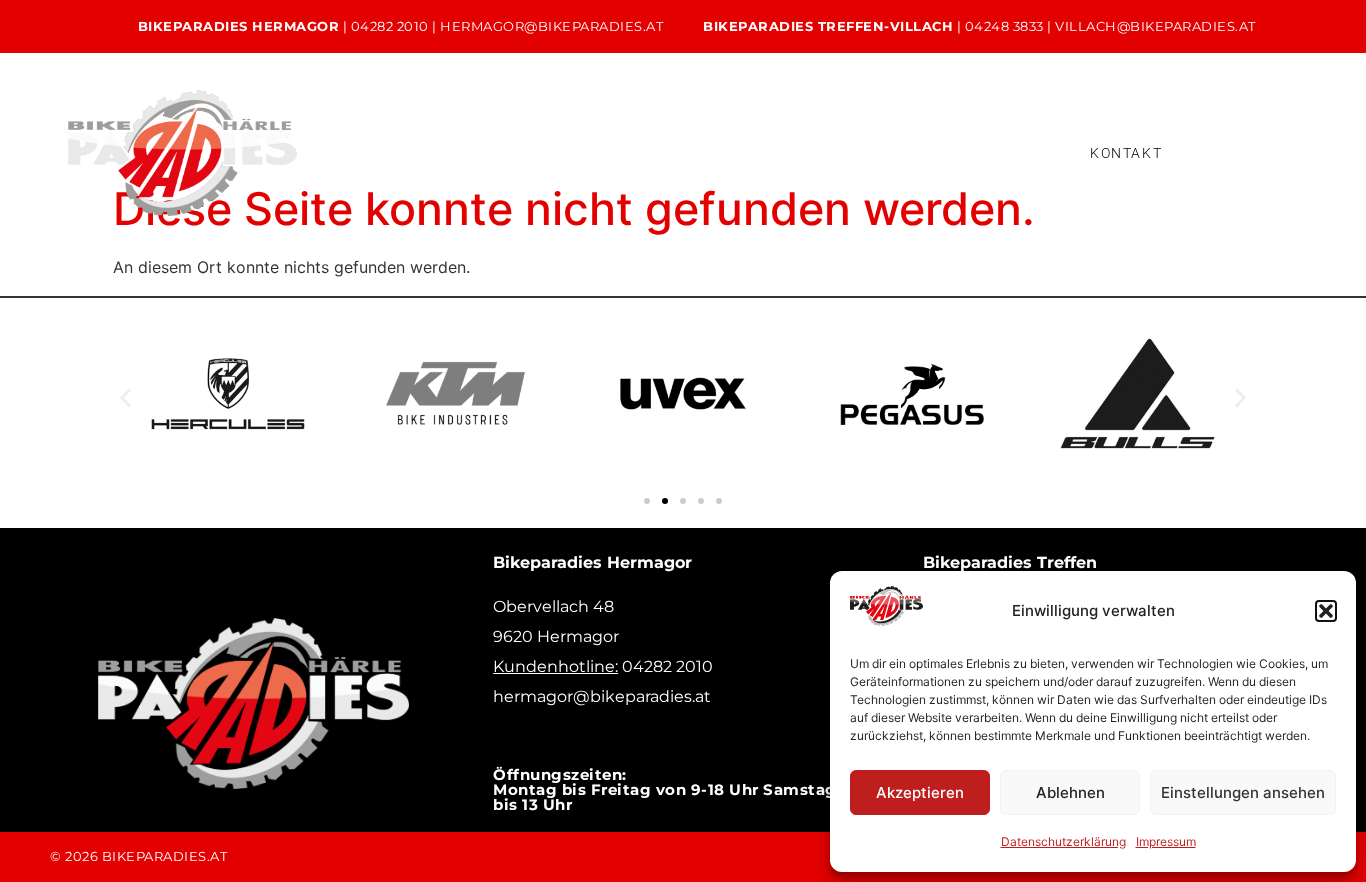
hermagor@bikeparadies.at (551, 26)
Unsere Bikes (450, 136)
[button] (1326, 611)
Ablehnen (1070, 792)
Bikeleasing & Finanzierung (853, 136)
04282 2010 (390, 26)
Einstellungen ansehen (1243, 792)
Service (576, 136)
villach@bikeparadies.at (1155, 26)
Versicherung (370, 168)
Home (327, 136)
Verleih (682, 136)
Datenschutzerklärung (1063, 841)
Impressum (1166, 841)
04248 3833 (1004, 26)
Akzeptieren (920, 792)
